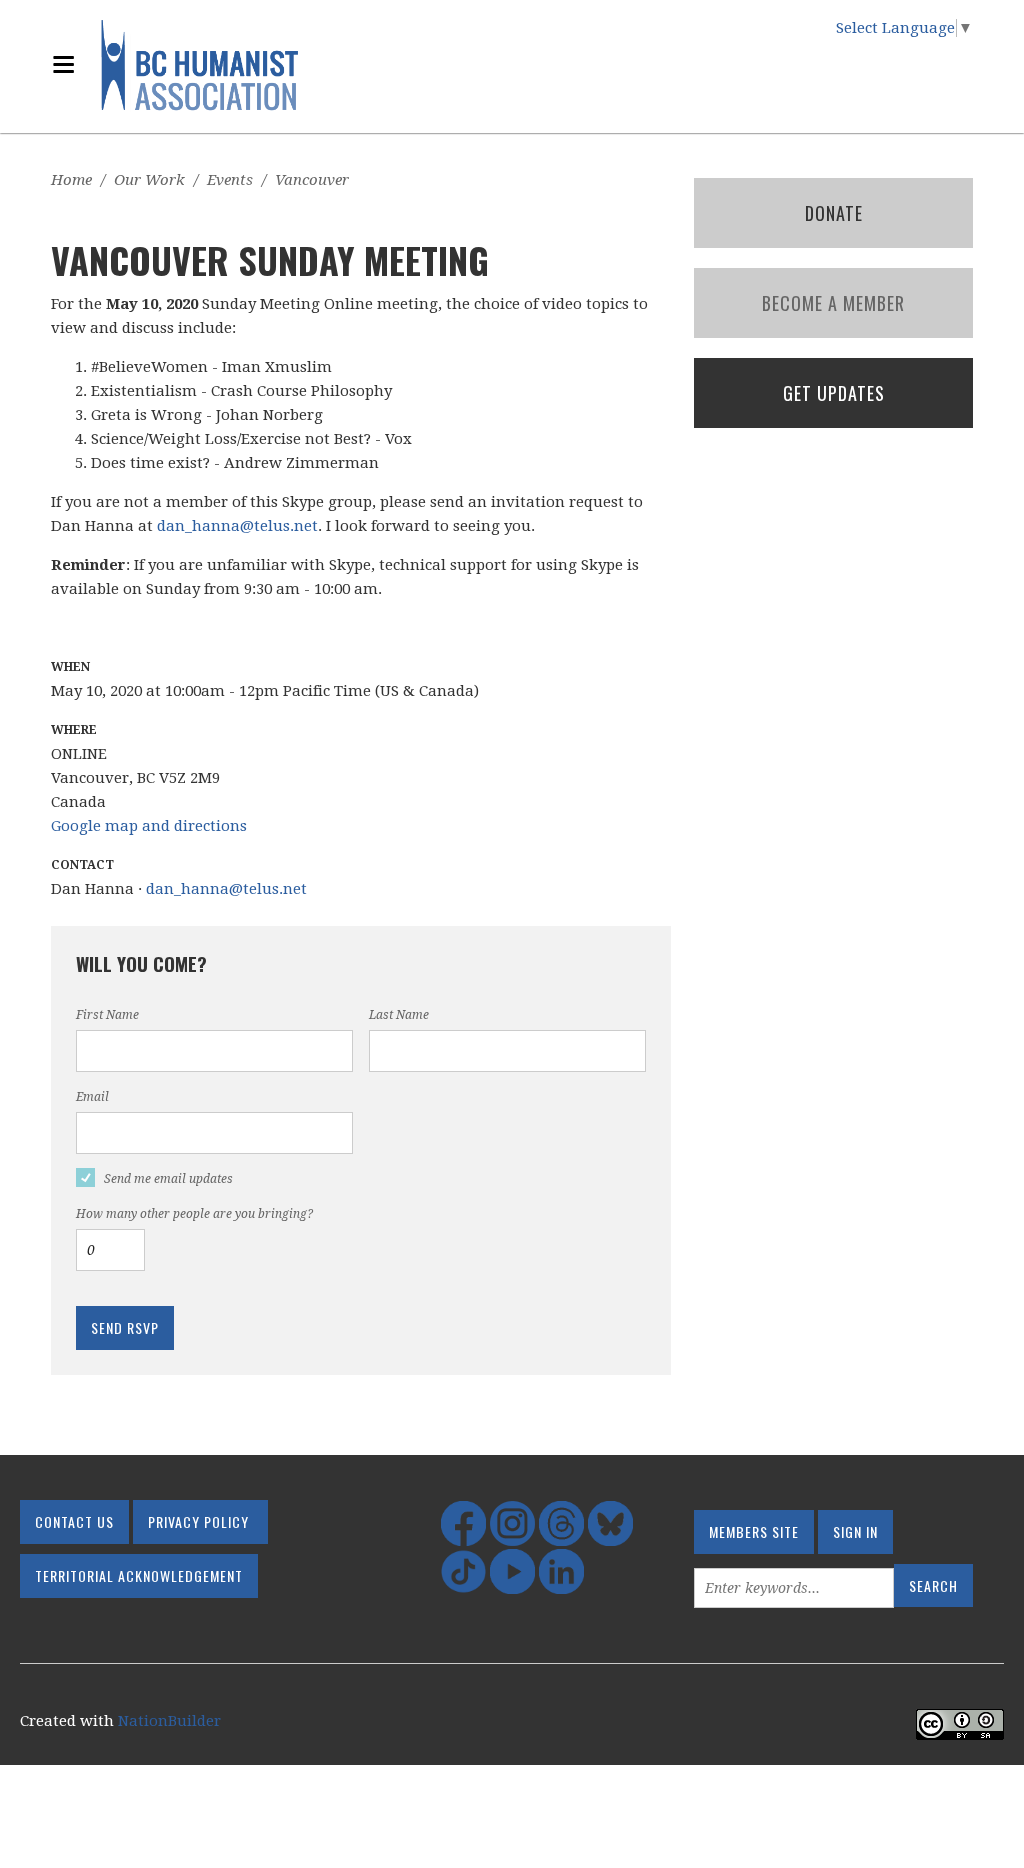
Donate (834, 213)
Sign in (855, 1531)
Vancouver (312, 180)
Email (92, 1097)
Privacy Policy (198, 1521)
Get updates (834, 393)
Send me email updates (168, 1179)
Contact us (74, 1521)
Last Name (399, 1015)
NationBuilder (169, 1721)
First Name (107, 1015)
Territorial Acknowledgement (139, 1575)
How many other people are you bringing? (194, 1214)
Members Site (754, 1531)
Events (230, 180)
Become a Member (833, 303)
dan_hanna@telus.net (237, 526)
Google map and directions (149, 826)
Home (71, 180)
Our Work (149, 180)
